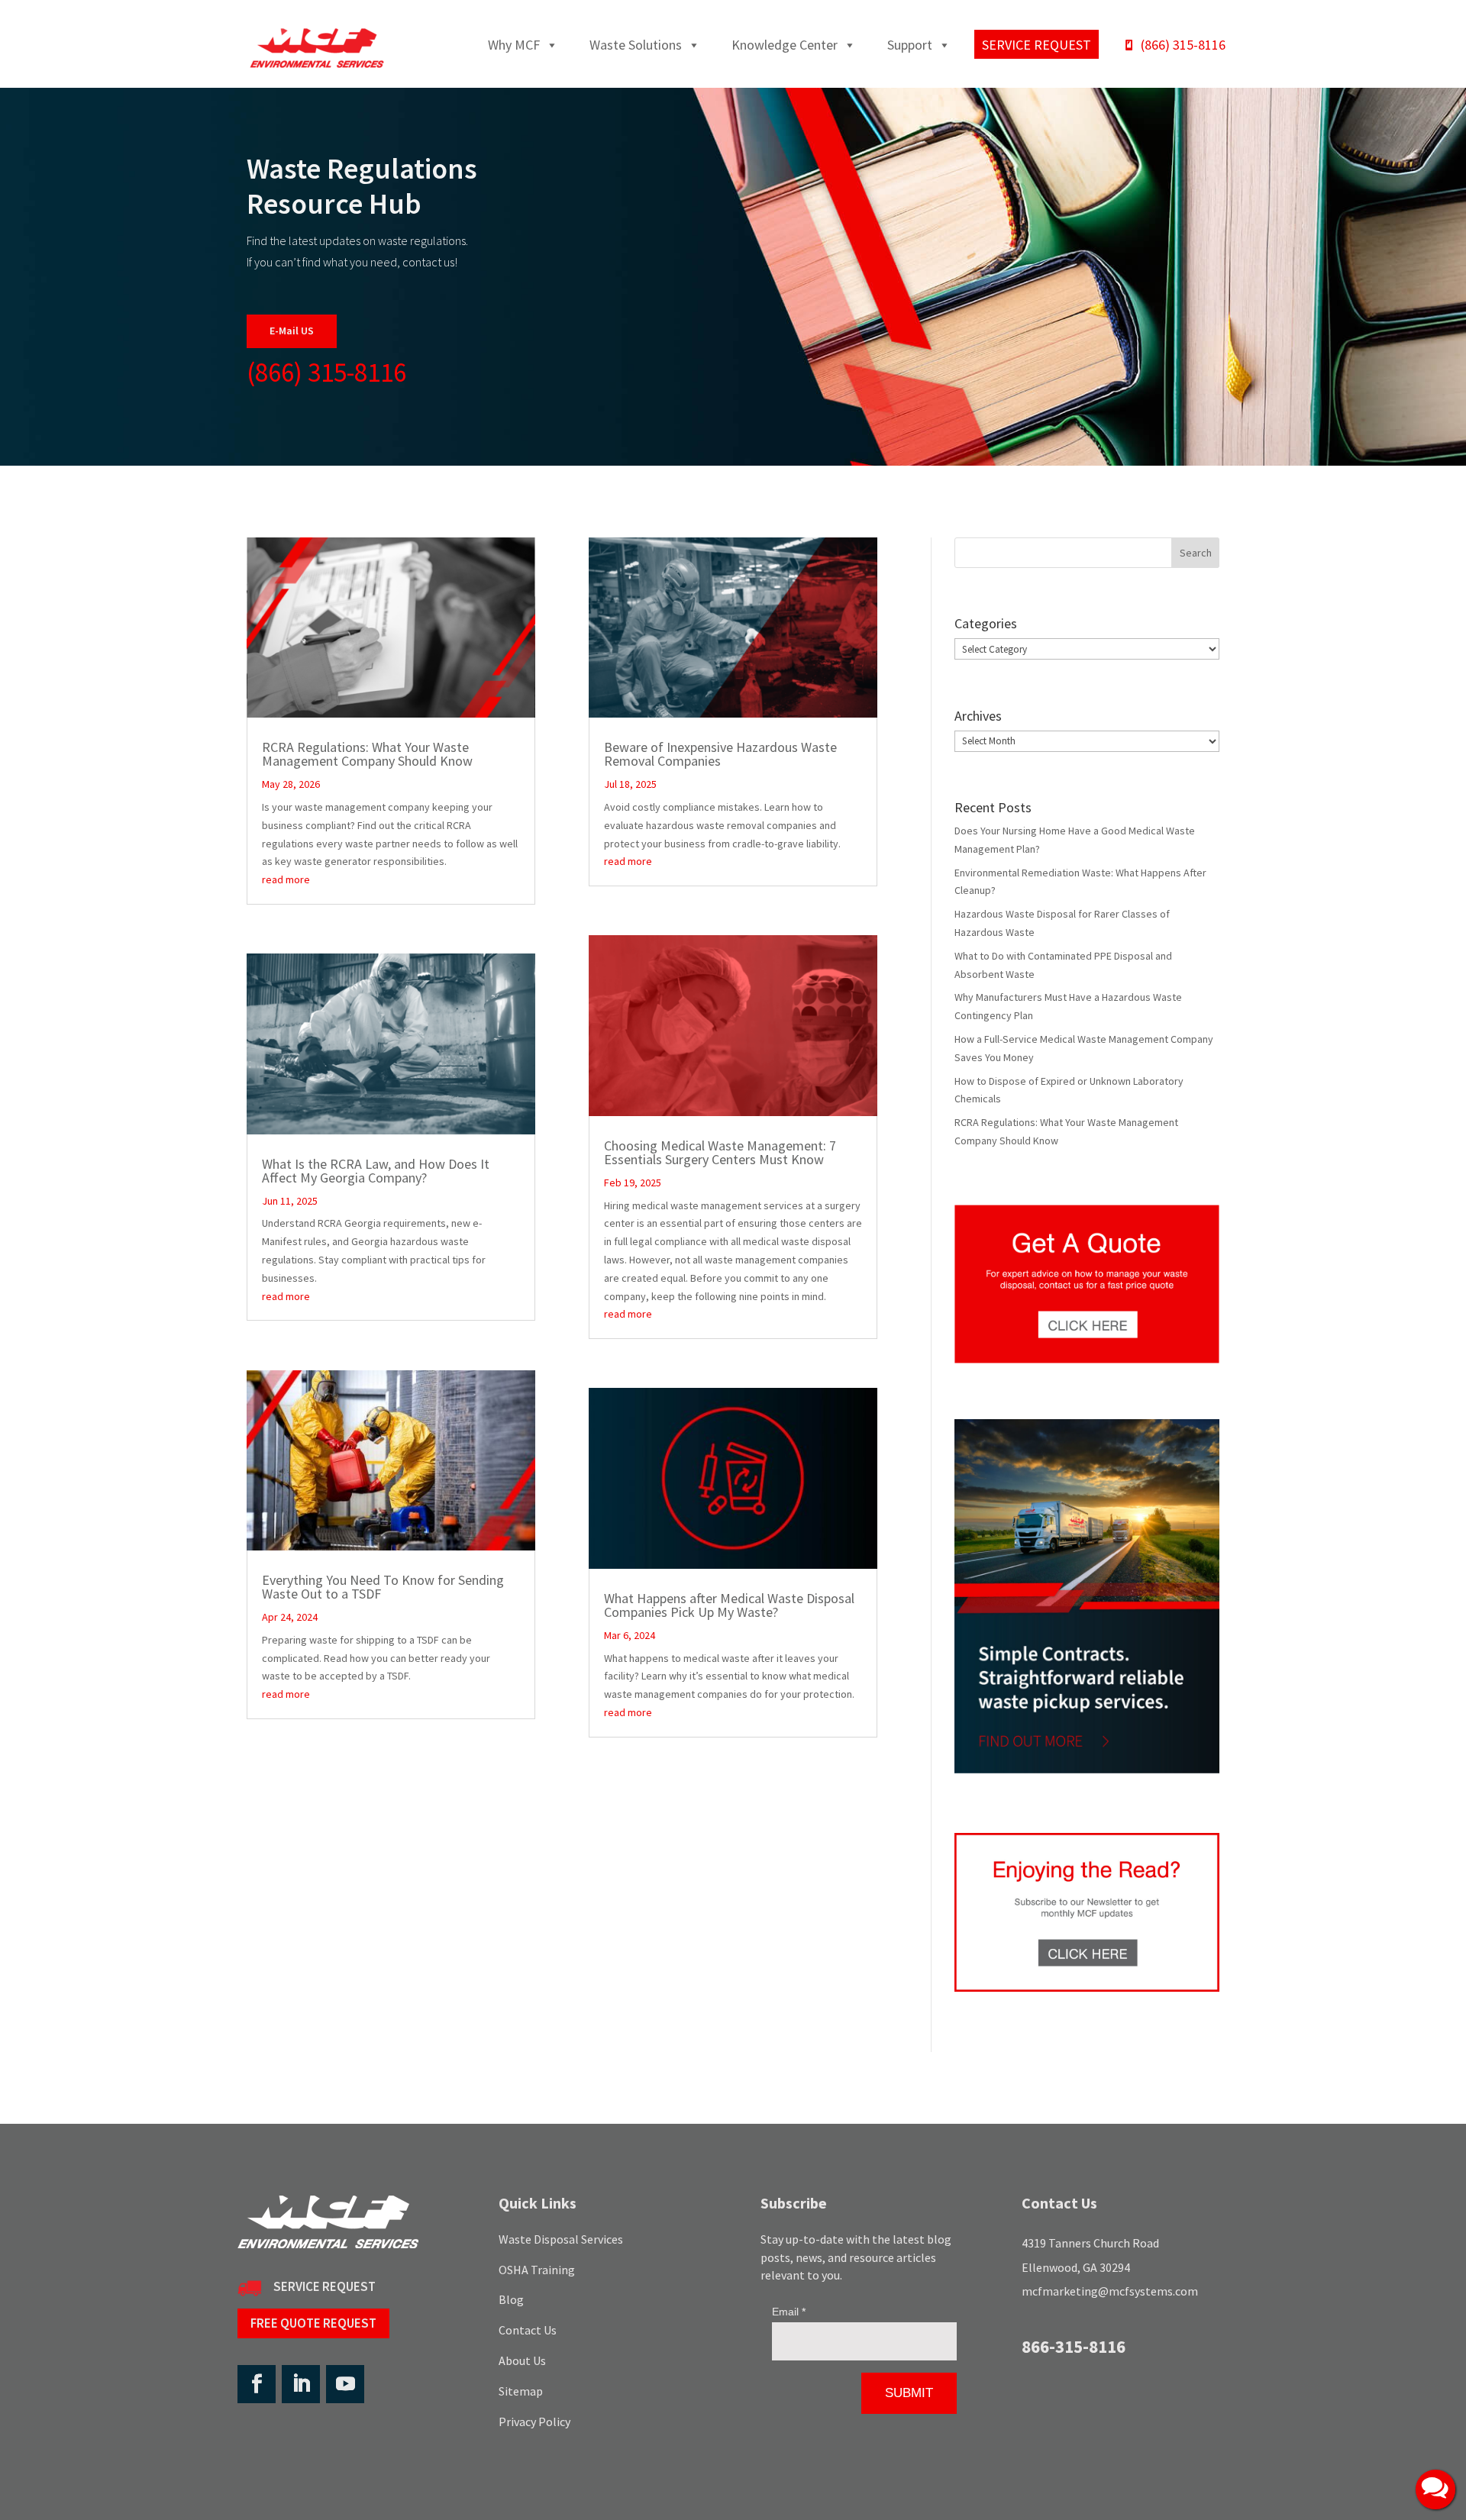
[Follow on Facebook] (257, 2384)
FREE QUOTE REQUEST (313, 2323)
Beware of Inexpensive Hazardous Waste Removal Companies (720, 754)
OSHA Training (537, 2270)
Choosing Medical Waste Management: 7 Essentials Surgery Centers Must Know (720, 1152)
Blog (511, 2299)
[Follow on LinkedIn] (301, 2384)
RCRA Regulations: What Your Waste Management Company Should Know (367, 754)
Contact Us (528, 2330)
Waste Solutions (636, 45)
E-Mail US (292, 331)
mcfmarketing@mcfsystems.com (1110, 2291)
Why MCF (514, 45)
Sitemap (521, 2391)
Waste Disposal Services (561, 2239)
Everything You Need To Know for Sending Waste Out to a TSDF (383, 1587)
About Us (522, 2360)
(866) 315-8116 (1183, 45)
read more (286, 879)
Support (910, 45)
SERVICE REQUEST (325, 2286)
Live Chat (1435, 2489)
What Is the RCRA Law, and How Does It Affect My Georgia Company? (376, 1171)
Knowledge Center (785, 45)
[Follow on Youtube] (345, 2384)
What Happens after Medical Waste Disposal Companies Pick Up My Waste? (729, 1605)
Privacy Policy (534, 2422)
